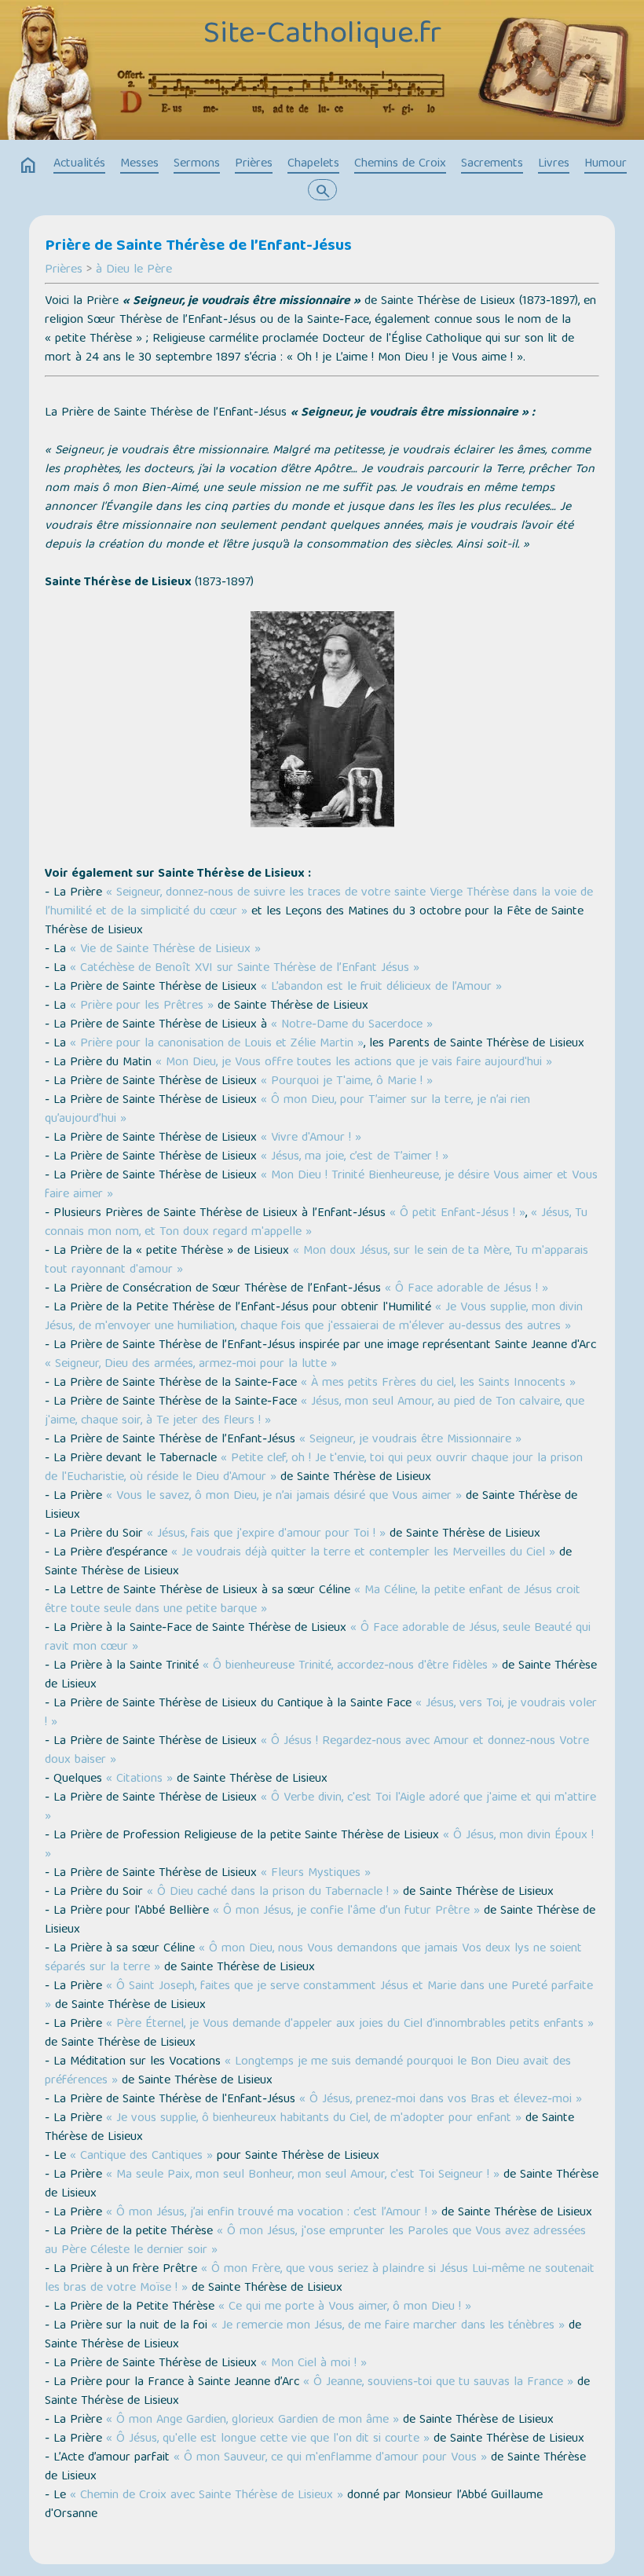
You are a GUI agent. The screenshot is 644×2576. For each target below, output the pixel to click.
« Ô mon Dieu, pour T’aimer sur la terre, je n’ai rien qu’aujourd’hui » (287, 1110)
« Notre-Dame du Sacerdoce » (352, 1025)
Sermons (197, 164)
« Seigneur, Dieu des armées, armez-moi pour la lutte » (191, 1365)
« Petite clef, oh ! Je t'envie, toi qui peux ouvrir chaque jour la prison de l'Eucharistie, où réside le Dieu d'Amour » (314, 1468)
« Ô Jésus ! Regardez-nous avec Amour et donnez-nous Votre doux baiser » (317, 1751)
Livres (554, 164)
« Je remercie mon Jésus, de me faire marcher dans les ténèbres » (388, 2326)
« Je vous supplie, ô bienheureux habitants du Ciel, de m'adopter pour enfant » (314, 2119)
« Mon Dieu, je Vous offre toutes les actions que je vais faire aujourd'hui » (354, 1063)
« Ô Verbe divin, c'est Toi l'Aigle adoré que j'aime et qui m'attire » (320, 1808)
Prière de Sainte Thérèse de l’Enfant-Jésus (198, 247)
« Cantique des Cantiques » (141, 2156)
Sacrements (492, 164)
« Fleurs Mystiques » (316, 1874)
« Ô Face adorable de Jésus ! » (467, 1289)
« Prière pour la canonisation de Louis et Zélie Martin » (217, 1044)
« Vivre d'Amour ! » (311, 1138)
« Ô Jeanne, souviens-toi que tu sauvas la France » (438, 2383)
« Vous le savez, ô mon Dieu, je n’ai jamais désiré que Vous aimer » (284, 1497)
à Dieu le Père (134, 270)
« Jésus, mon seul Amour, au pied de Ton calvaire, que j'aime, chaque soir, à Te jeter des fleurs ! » (315, 1412)
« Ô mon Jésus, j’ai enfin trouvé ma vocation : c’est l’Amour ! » (272, 2213)
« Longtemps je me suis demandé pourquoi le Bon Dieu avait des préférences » (308, 2072)
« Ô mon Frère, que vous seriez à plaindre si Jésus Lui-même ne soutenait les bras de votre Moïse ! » (320, 2279)
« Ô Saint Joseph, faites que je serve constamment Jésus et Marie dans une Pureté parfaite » (319, 1996)
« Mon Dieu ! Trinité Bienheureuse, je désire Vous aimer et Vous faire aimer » (321, 1185)
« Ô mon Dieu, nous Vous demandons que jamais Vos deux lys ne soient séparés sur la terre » (313, 1959)
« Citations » (139, 1779)
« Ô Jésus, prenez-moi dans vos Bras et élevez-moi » (441, 2100)
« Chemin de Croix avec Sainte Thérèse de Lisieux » (207, 2496)
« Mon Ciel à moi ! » (314, 2364)
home (28, 166)
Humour (606, 164)
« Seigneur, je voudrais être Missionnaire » (410, 1440)
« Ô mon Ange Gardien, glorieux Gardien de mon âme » (252, 2420)
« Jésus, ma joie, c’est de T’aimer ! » (355, 1157)
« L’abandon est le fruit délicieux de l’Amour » (381, 988)
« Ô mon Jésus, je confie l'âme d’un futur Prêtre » (346, 1911)
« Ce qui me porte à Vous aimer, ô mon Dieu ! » (345, 2307)
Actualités (79, 164)
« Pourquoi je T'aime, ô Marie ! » (347, 1082)
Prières (254, 164)
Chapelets (313, 164)
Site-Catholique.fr (322, 35)
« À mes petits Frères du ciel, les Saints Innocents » (438, 1383)
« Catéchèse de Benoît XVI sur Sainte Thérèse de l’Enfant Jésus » (245, 969)
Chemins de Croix (400, 164)
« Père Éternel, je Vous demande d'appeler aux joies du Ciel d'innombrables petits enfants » (350, 2025)
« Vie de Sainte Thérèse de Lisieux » (165, 950)
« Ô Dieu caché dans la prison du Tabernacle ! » (273, 1893)
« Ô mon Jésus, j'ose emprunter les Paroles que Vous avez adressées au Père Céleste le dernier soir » (315, 2241)
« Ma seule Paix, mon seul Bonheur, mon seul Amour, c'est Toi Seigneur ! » (303, 2175)
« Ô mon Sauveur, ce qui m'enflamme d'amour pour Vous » (330, 2458)
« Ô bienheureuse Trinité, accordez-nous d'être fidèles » (350, 1666)
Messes (139, 164)
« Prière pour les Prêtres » (142, 1006)
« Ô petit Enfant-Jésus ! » (457, 1214)
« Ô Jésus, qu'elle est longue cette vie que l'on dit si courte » (268, 2439)
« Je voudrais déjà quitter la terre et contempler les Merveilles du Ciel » (363, 1553)
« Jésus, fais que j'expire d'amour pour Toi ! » (266, 1534)
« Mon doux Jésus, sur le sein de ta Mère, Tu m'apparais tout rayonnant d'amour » (317, 1261)
